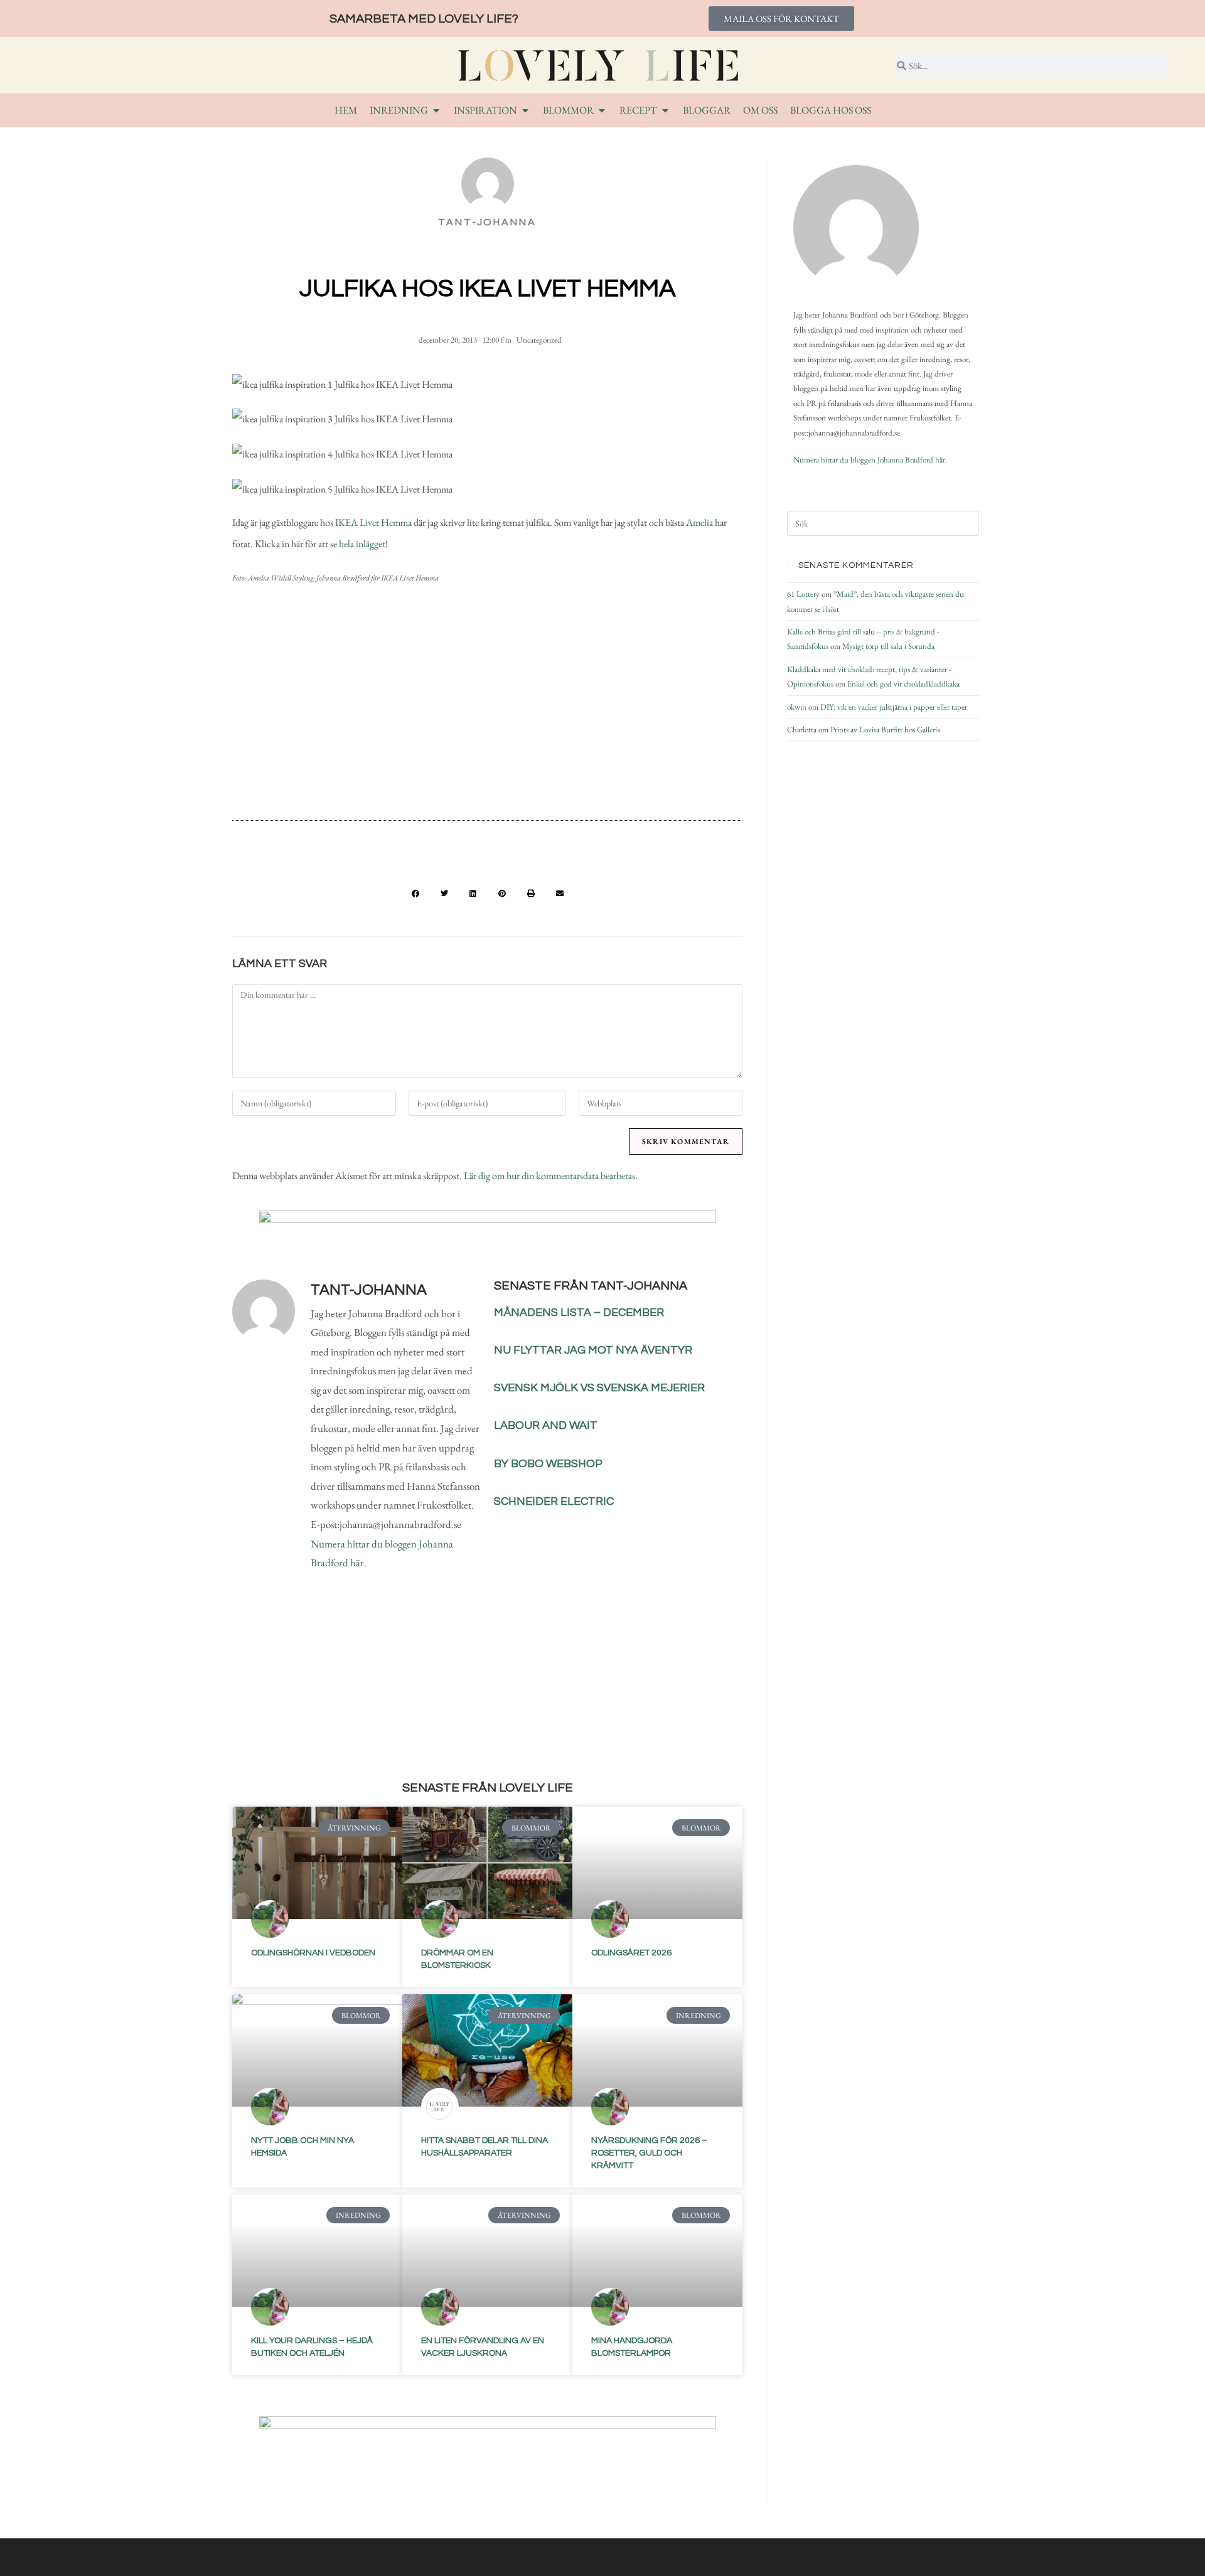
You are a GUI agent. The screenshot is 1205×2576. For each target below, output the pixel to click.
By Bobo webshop (548, 1464)
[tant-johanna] (856, 228)
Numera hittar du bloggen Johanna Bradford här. (870, 460)
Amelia (699, 522)
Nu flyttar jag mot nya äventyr (593, 1350)
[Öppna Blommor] (602, 110)
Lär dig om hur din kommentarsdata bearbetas (549, 1176)
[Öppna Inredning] (436, 110)
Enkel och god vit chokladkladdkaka (903, 684)
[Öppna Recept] (665, 110)
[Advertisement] (487, 708)
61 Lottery (803, 594)
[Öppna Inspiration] (525, 110)
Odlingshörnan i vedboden (313, 1953)
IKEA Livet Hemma (372, 522)
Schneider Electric (554, 1501)
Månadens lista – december (579, 1312)
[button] (415, 894)
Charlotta (802, 730)
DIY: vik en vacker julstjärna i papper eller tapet (894, 707)
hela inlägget (362, 544)
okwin (797, 707)
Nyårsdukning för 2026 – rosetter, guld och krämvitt (649, 2153)
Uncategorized (539, 340)
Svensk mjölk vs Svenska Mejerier (599, 1388)
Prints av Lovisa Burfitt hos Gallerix (886, 730)
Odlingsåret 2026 (631, 1953)
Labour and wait (546, 1425)
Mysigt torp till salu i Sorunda (888, 646)
